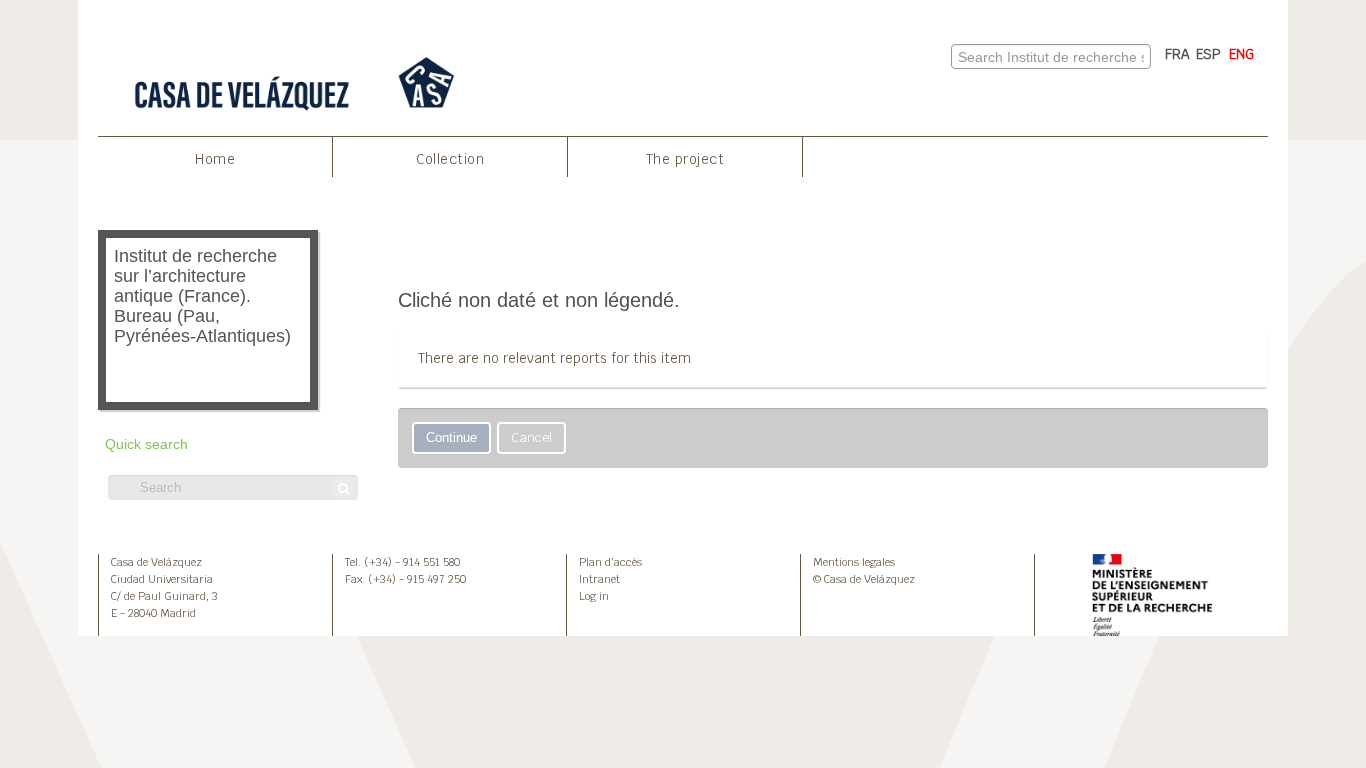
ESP (1208, 54)
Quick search (146, 444)
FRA (1177, 54)
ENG (1241, 54)
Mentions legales (854, 562)
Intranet (599, 579)
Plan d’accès (610, 562)
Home (215, 159)
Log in (594, 596)
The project (685, 159)
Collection (450, 159)
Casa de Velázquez (156, 562)
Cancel (531, 437)
